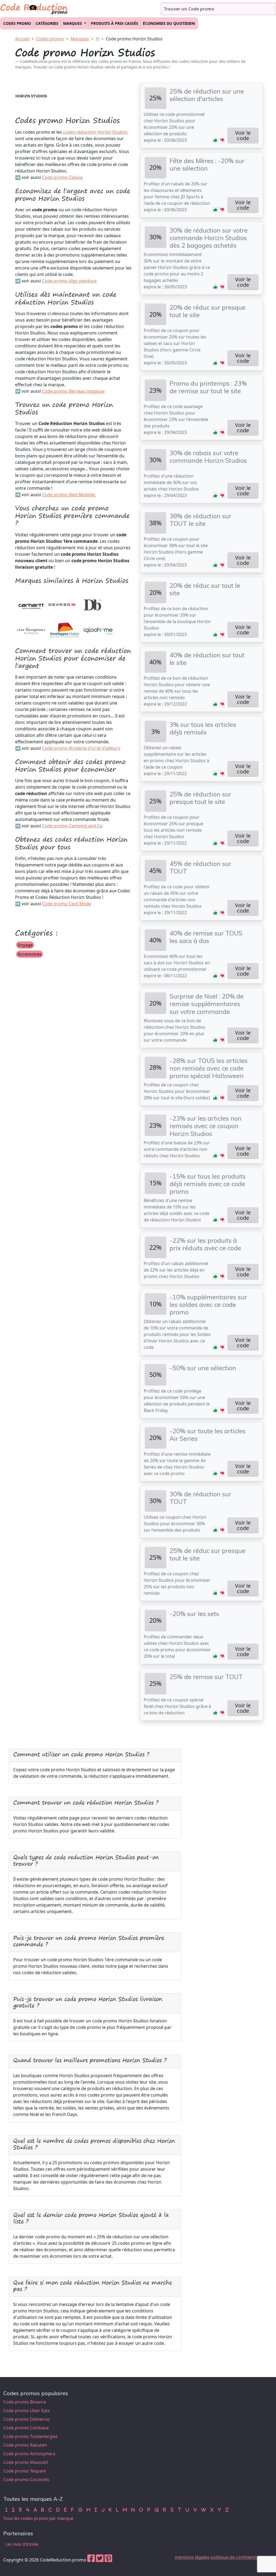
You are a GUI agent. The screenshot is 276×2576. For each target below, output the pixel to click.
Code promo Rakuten (25, 2445)
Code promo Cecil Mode (67, 904)
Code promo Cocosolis (26, 2480)
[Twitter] (100, 2560)
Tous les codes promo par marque (38, 2518)
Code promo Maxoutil (25, 2462)
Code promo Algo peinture (69, 281)
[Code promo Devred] (62, 604)
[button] (215, 140)
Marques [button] (73, 23)
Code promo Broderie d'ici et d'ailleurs (81, 748)
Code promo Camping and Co (72, 826)
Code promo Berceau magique (73, 391)
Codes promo (17, 23)
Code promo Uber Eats (27, 2411)
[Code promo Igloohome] (98, 630)
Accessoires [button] (30, 954)
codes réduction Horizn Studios (95, 132)
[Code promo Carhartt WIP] (31, 604)
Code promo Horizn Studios (134, 39)
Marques (80, 39)
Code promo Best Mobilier (69, 495)
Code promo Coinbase (26, 2428)
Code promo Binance (25, 2402)
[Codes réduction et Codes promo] (34, 8)
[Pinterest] (108, 2560)
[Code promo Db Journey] (93, 604)
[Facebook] (91, 2560)
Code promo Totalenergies (30, 2436)
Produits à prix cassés (115, 23)
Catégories (47, 23)
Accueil (22, 39)
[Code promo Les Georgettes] (31, 630)
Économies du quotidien (169, 23)
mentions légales (192, 2557)
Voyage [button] (25, 945)
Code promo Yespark (25, 2471)
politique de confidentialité (238, 2557)
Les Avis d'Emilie (22, 2544)
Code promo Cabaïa (62, 177)
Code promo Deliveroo (26, 2419)
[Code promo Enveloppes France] (65, 630)
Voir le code (243, 135)
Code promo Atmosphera (29, 2454)
